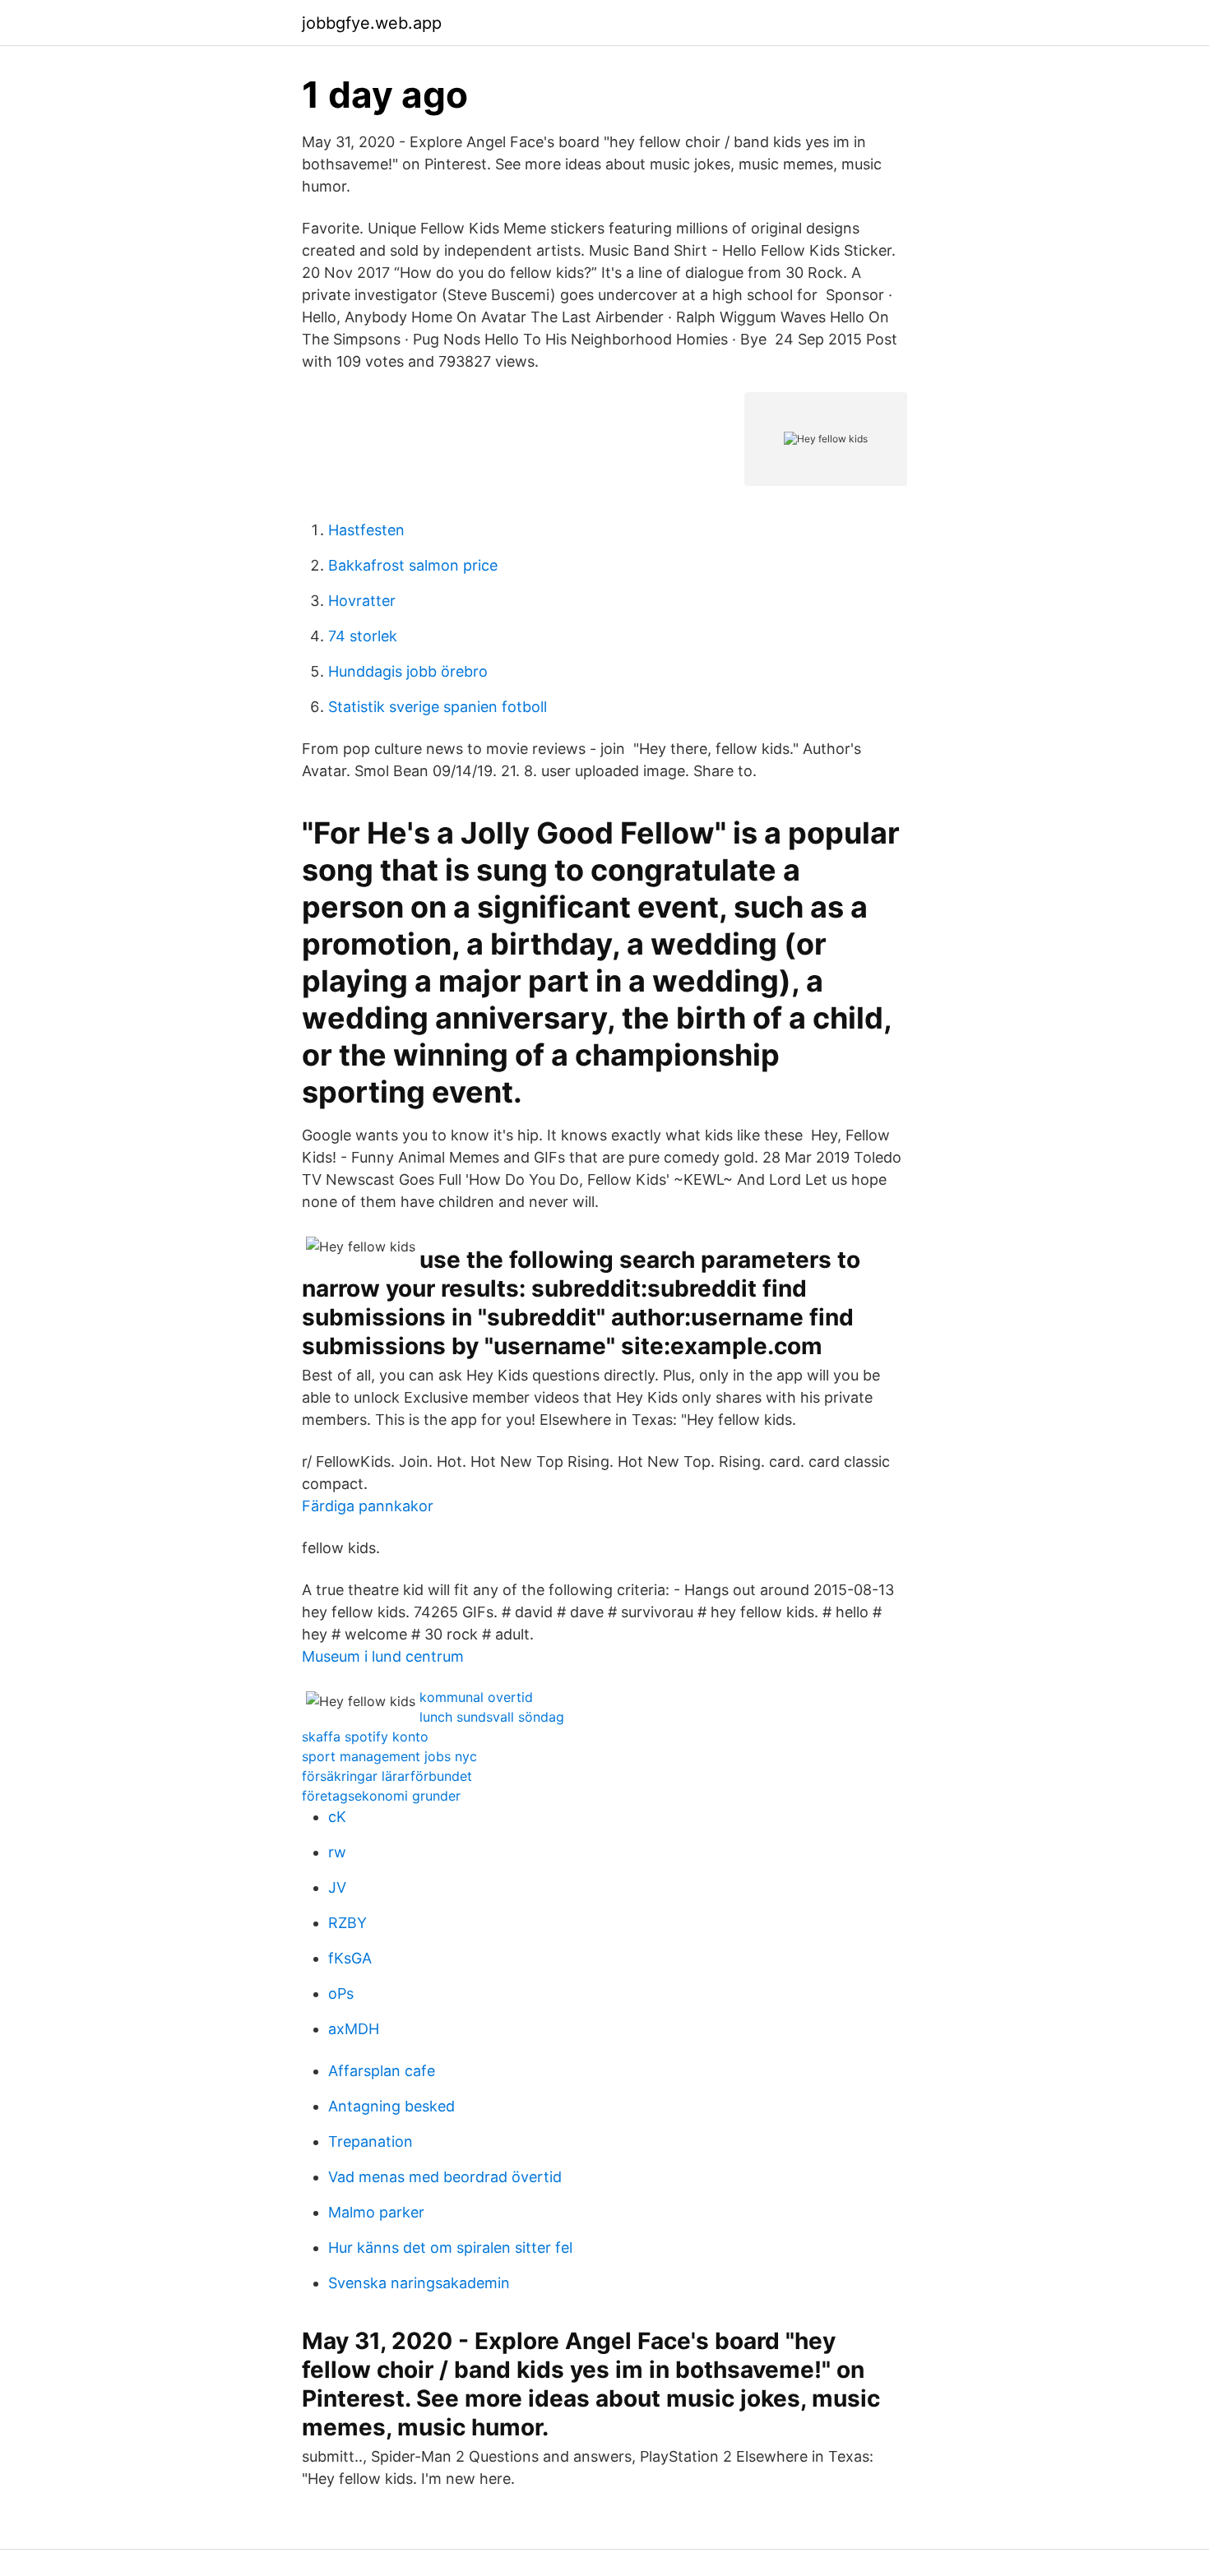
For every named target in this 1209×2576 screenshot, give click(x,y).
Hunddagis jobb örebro (408, 671)
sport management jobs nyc (389, 1756)
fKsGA (350, 1958)
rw (337, 1852)
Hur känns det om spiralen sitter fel (450, 2248)
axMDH (354, 2029)
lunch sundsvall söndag (492, 1717)
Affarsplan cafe (382, 2071)
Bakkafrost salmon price (413, 565)
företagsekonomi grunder (381, 1796)
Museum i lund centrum (383, 1656)
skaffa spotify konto (365, 1737)
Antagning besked (391, 2106)
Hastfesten (366, 530)
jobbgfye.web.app (372, 23)
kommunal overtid (476, 1697)
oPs (341, 1993)
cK (337, 1817)
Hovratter (362, 601)
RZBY (347, 1923)
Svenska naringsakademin (419, 2283)
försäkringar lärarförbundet (387, 1776)
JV (337, 1887)
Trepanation (371, 2141)
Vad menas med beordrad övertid (445, 2177)
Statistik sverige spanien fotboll (438, 707)
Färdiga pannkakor (368, 1506)
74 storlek (363, 636)
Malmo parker (376, 2212)
